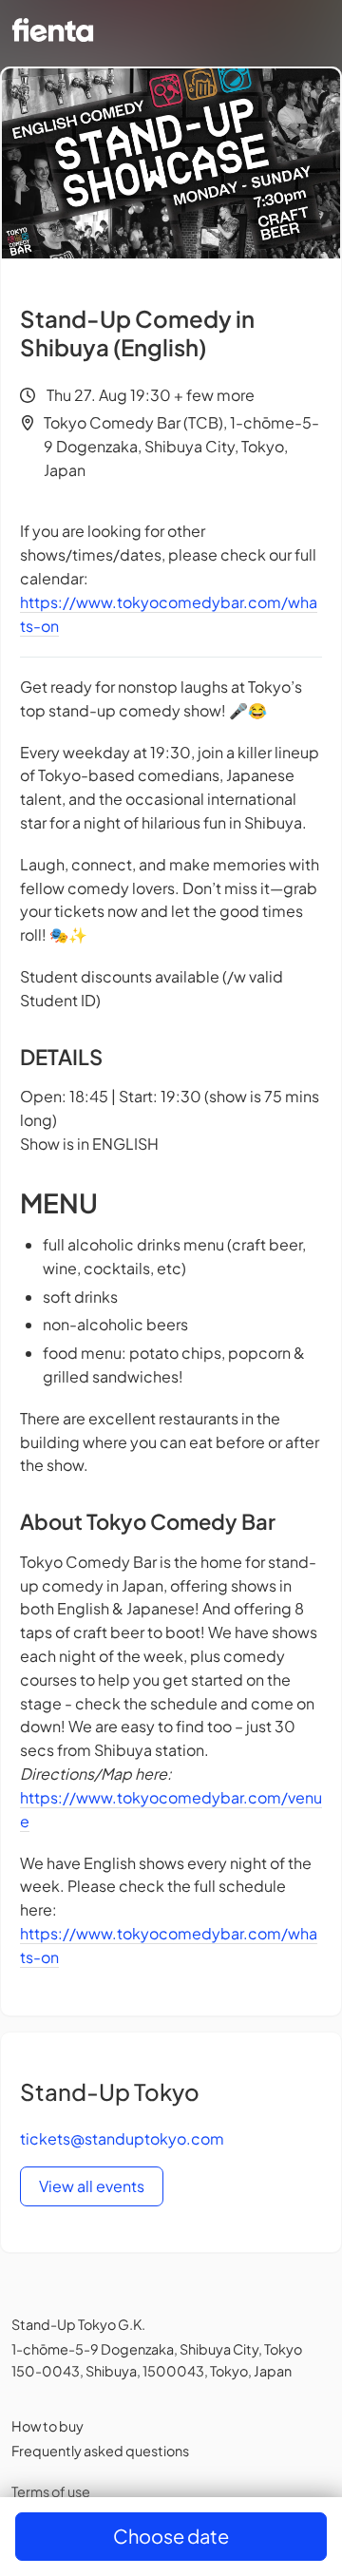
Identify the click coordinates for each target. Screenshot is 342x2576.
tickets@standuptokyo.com (122, 2138)
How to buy (47, 2426)
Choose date (171, 2536)
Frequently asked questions (100, 2451)
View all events (92, 2186)
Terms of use (51, 2491)
